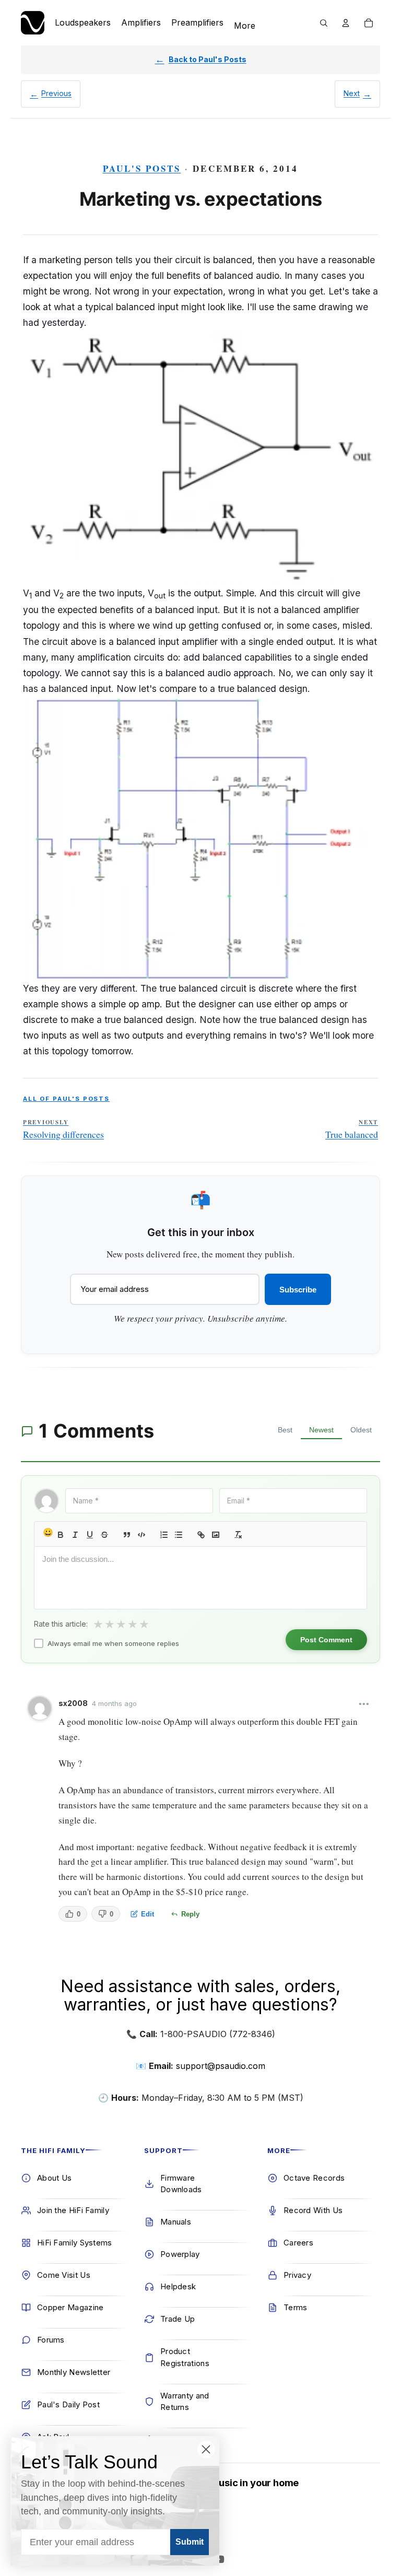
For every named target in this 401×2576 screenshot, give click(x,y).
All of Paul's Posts (66, 1099)
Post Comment (326, 1640)
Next (352, 93)
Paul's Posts (142, 168)
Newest (321, 1430)
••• (364, 1704)
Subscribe (298, 1290)
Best (285, 1430)
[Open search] (324, 23)
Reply (190, 1914)
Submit (190, 2542)
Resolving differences (63, 1130)
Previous (56, 93)
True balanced (352, 1130)
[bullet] (179, 1535)
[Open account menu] (346, 23)
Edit (148, 1914)
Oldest (361, 1430)
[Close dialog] (206, 2449)
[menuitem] (245, 26)
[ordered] (164, 1535)
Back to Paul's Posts (208, 59)
